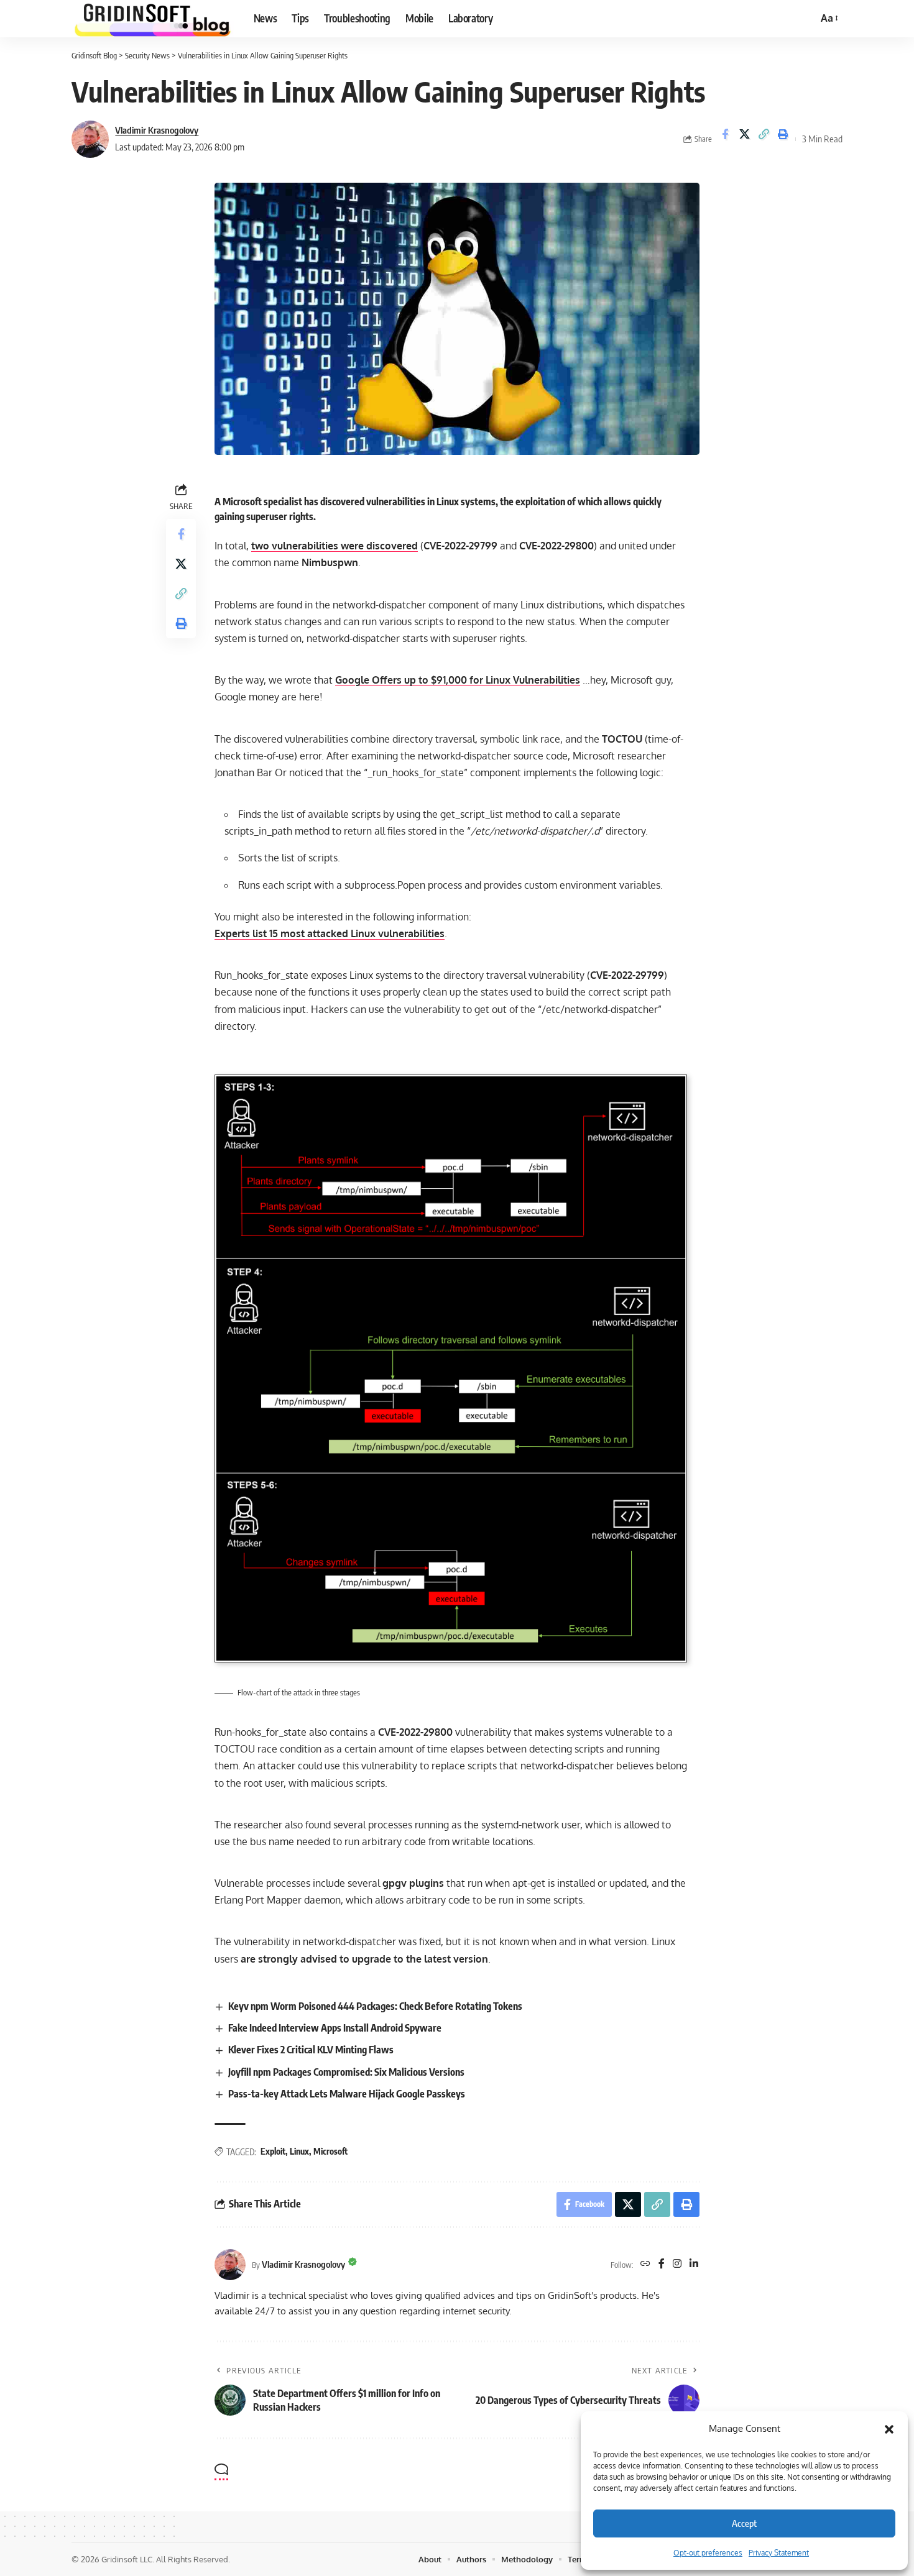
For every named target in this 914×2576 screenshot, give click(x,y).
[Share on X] (744, 139)
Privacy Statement (779, 2553)
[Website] (645, 2264)
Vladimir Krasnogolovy (157, 130)
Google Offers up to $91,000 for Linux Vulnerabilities (458, 680)
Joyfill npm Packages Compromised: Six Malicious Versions (346, 2072)
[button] (889, 2429)
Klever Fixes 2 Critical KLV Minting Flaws (311, 2050)
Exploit (273, 2151)
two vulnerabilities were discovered (335, 546)
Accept (744, 2523)
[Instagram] (677, 2264)
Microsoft (330, 2151)
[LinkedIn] (694, 2264)
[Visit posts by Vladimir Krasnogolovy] (90, 139)
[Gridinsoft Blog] (153, 19)
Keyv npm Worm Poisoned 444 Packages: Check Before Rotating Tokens (375, 2006)
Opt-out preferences (708, 2553)
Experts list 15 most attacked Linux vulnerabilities (330, 933)
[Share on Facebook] (725, 139)
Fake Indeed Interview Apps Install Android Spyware (335, 2028)
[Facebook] (662, 2264)
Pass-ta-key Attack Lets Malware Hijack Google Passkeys (347, 2094)
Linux (299, 2151)
